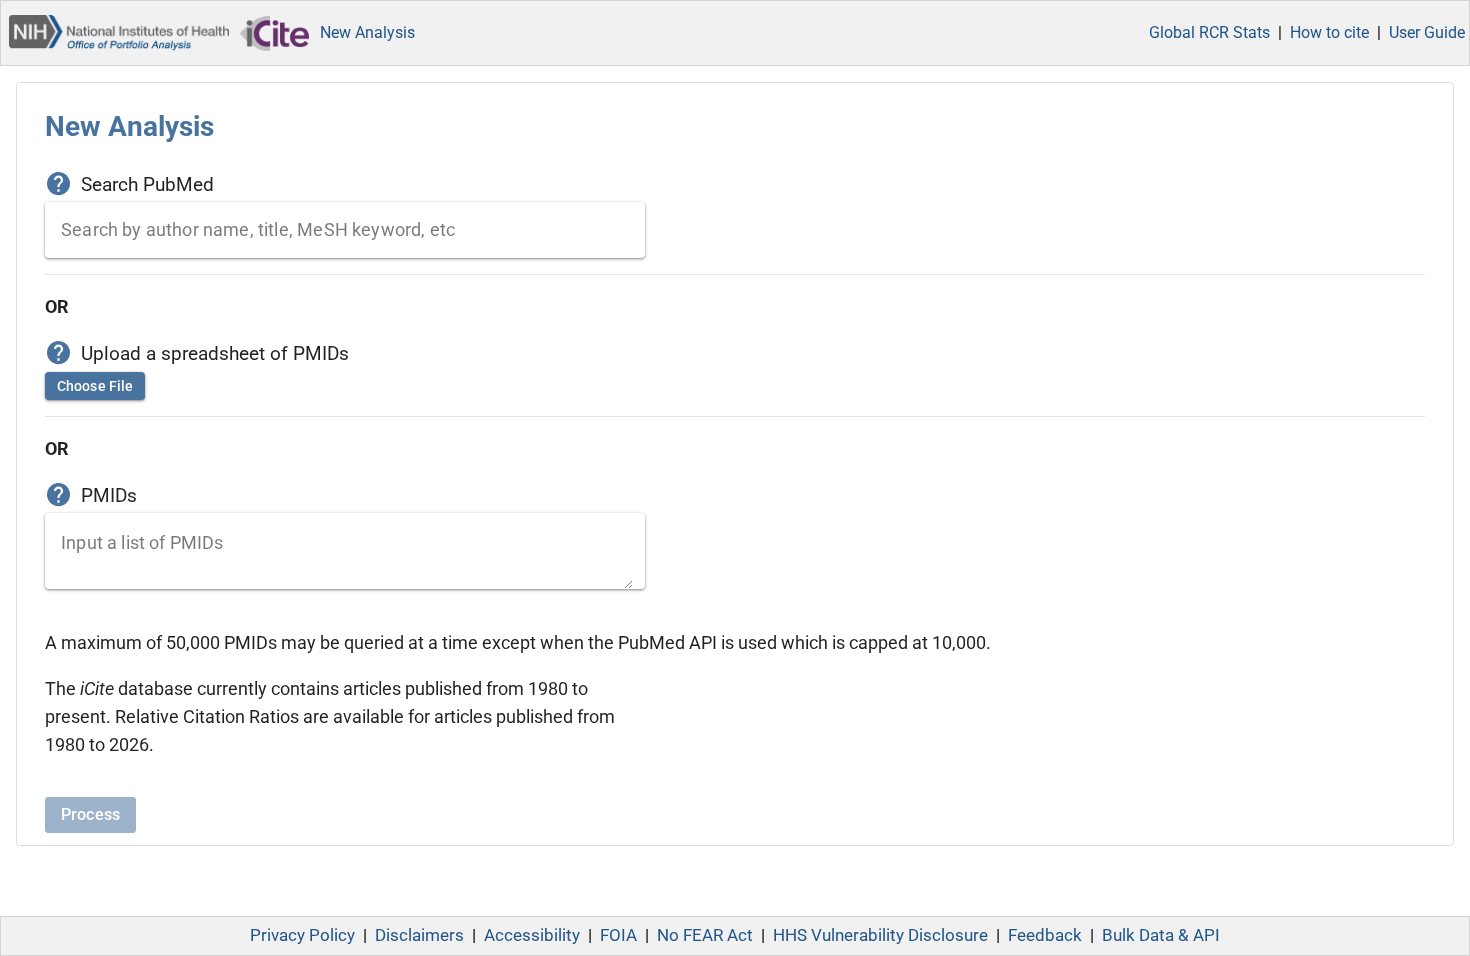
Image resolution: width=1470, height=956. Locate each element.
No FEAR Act (705, 935)
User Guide (1427, 32)
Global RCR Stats (1209, 32)
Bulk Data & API (1161, 935)
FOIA (618, 935)
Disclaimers (419, 935)
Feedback (1045, 935)
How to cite (1329, 32)
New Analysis (367, 32)
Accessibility (532, 935)
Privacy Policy (302, 935)
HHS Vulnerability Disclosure (880, 935)
